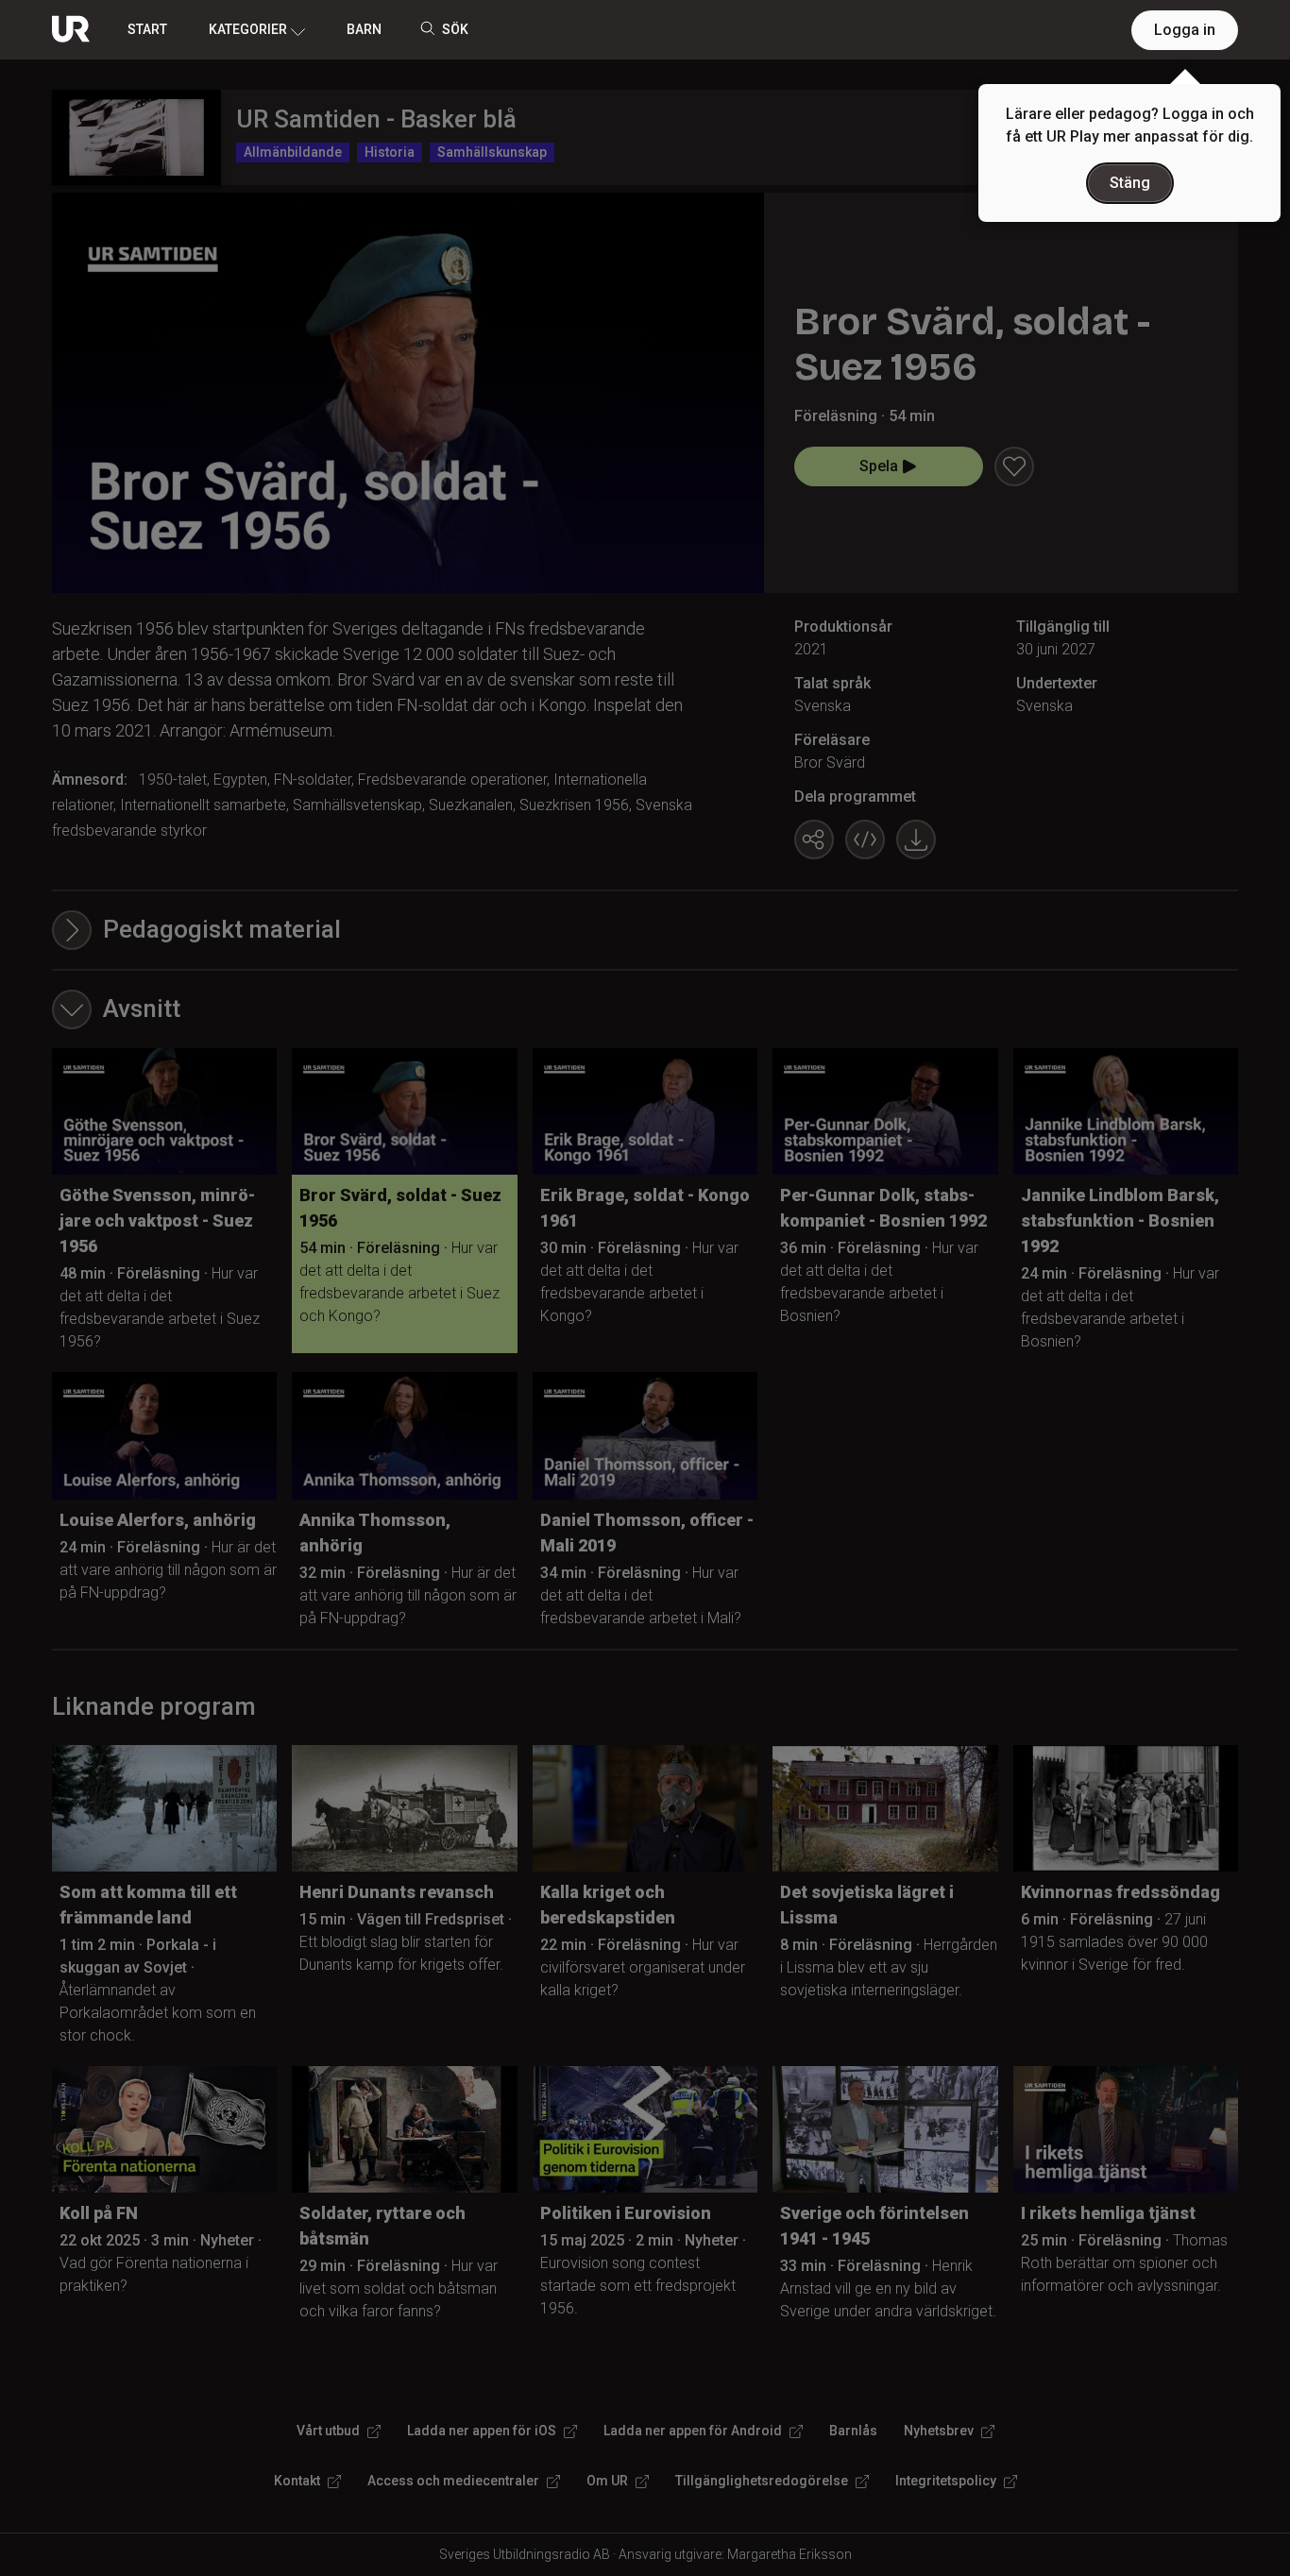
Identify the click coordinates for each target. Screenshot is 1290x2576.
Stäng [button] (1130, 183)
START (147, 29)
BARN (364, 29)
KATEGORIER (248, 29)
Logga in (1185, 30)
